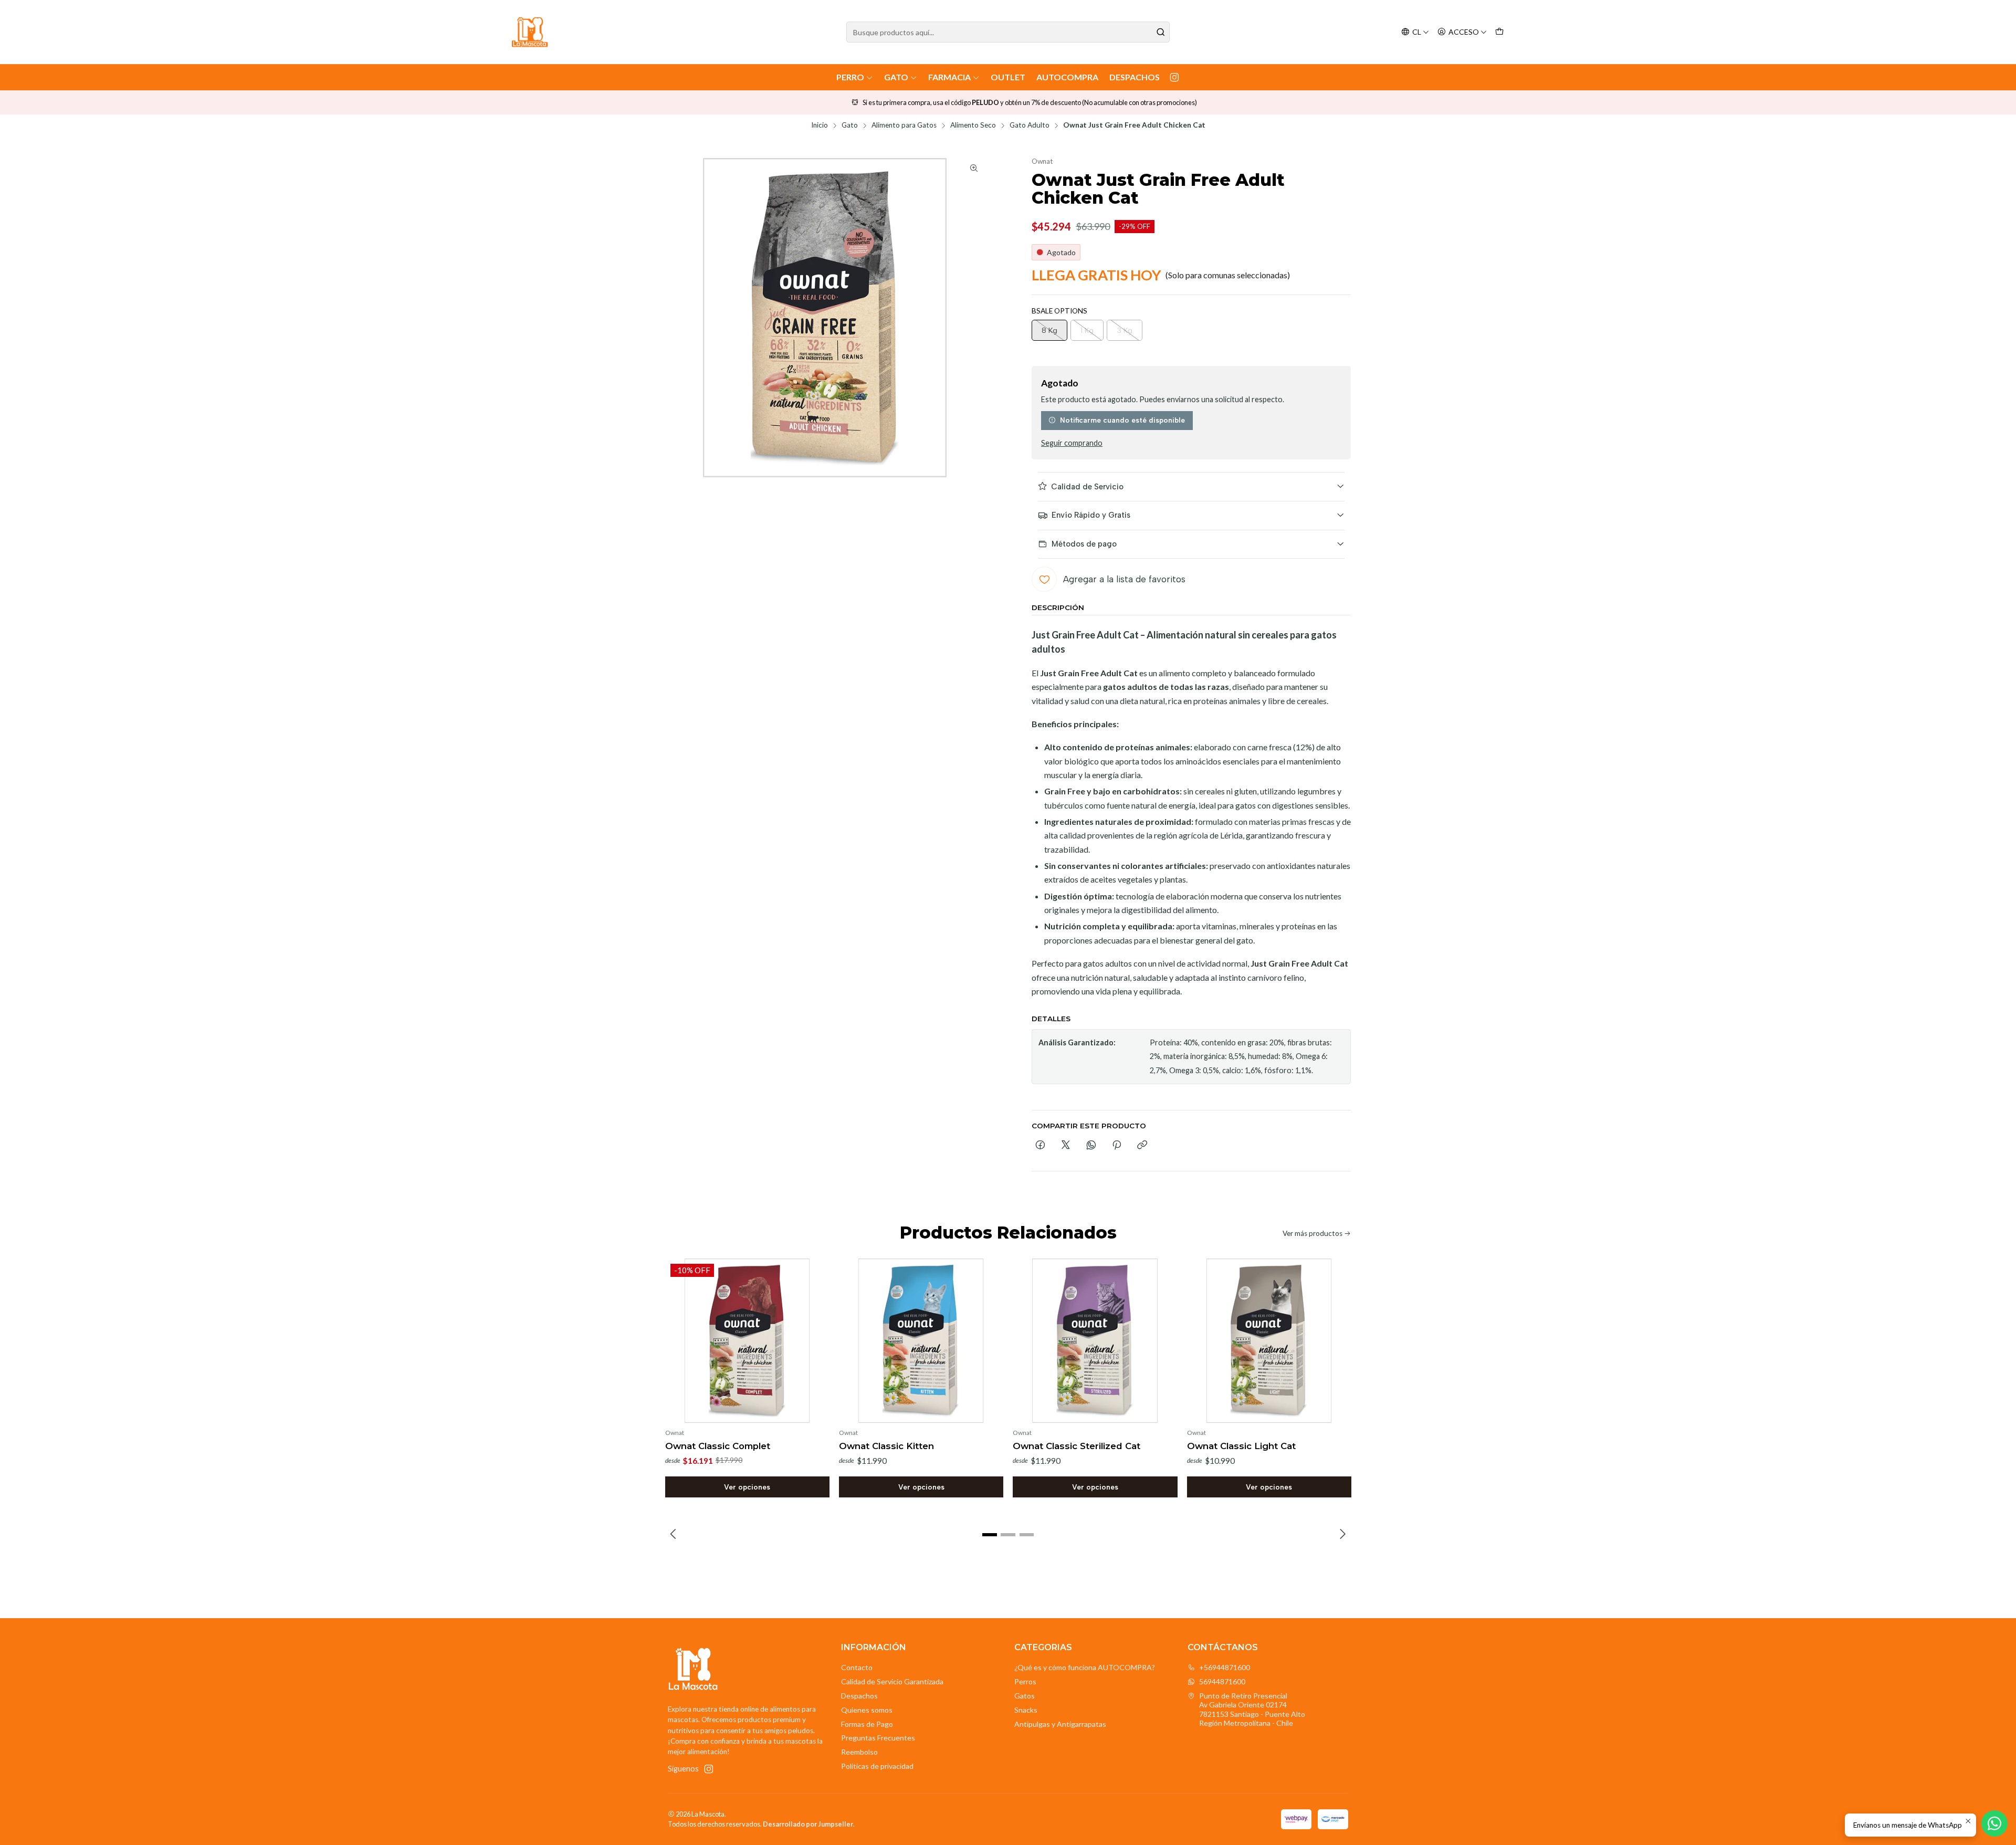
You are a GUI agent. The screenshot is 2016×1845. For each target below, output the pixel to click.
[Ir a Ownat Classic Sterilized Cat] (1095, 1341)
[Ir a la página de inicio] (530, 32)
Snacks (1026, 1710)
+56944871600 (1225, 1667)
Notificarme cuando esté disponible (1122, 420)
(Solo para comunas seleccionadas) (1228, 275)
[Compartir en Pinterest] (1117, 1146)
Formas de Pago (867, 1724)
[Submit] (1161, 32)
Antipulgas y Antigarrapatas (1060, 1724)
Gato (896, 77)
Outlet (1008, 77)
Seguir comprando (1072, 443)
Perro (850, 77)
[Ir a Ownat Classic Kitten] (921, 1341)
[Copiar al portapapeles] (1142, 1146)
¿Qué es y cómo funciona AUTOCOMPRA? (1085, 1667)
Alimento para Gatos (904, 125)
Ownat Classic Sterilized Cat (1077, 1446)
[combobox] (1008, 32)
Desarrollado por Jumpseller (808, 1824)
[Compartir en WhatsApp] (1091, 1146)
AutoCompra (1067, 77)
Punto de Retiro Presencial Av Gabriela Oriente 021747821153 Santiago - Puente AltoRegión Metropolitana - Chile (1252, 1710)
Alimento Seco (973, 125)
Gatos (1025, 1696)
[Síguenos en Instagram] (1174, 77)
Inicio (820, 125)
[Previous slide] (674, 1535)
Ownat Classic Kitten (886, 1446)
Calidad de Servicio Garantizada (892, 1681)
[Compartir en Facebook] (1040, 1146)
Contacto (857, 1667)
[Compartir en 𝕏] (1066, 1146)
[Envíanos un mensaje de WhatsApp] (1994, 1823)
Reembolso (859, 1752)
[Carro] (1499, 32)
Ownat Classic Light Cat (1241, 1446)
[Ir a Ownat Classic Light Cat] (1269, 1341)
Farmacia (949, 77)
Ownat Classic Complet (718, 1446)
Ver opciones (747, 1487)
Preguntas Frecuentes (878, 1738)
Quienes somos (867, 1710)
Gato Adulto (1030, 125)
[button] (990, 1535)
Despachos (1135, 77)
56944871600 (1222, 1681)
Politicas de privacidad (877, 1766)
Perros (1025, 1681)
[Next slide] (1342, 1535)
